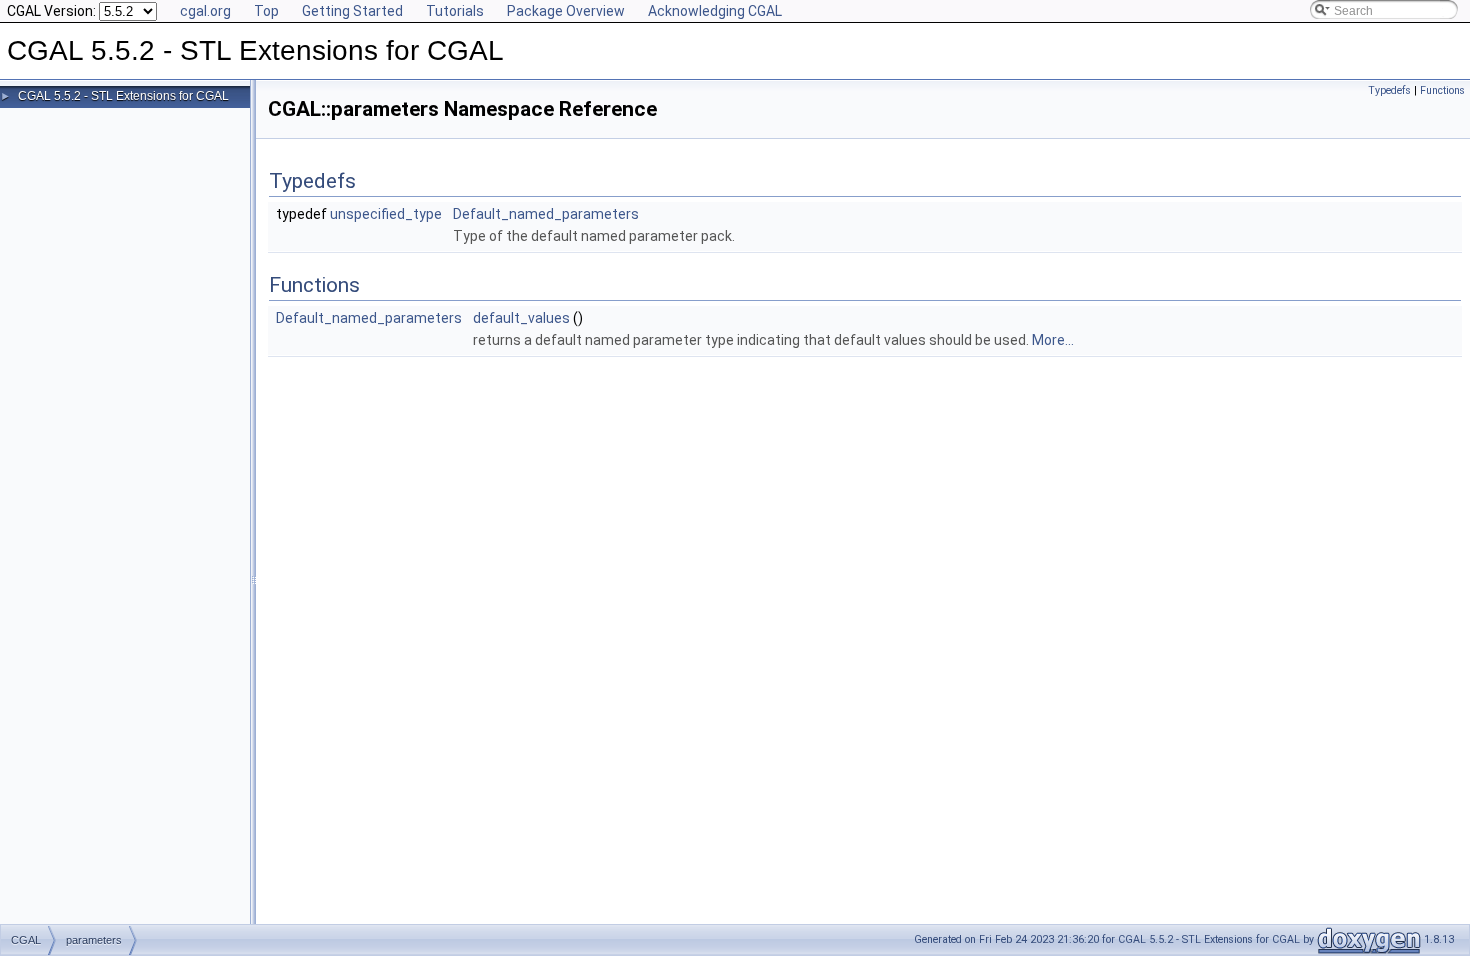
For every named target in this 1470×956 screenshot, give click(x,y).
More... (1053, 340)
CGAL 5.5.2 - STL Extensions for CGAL (123, 96)
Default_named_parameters (546, 214)
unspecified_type (386, 214)
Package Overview (566, 11)
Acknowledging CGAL (715, 11)
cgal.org (205, 11)
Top (266, 11)
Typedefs (1389, 90)
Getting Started (352, 11)
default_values (521, 318)
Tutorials (455, 11)
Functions (1442, 90)
